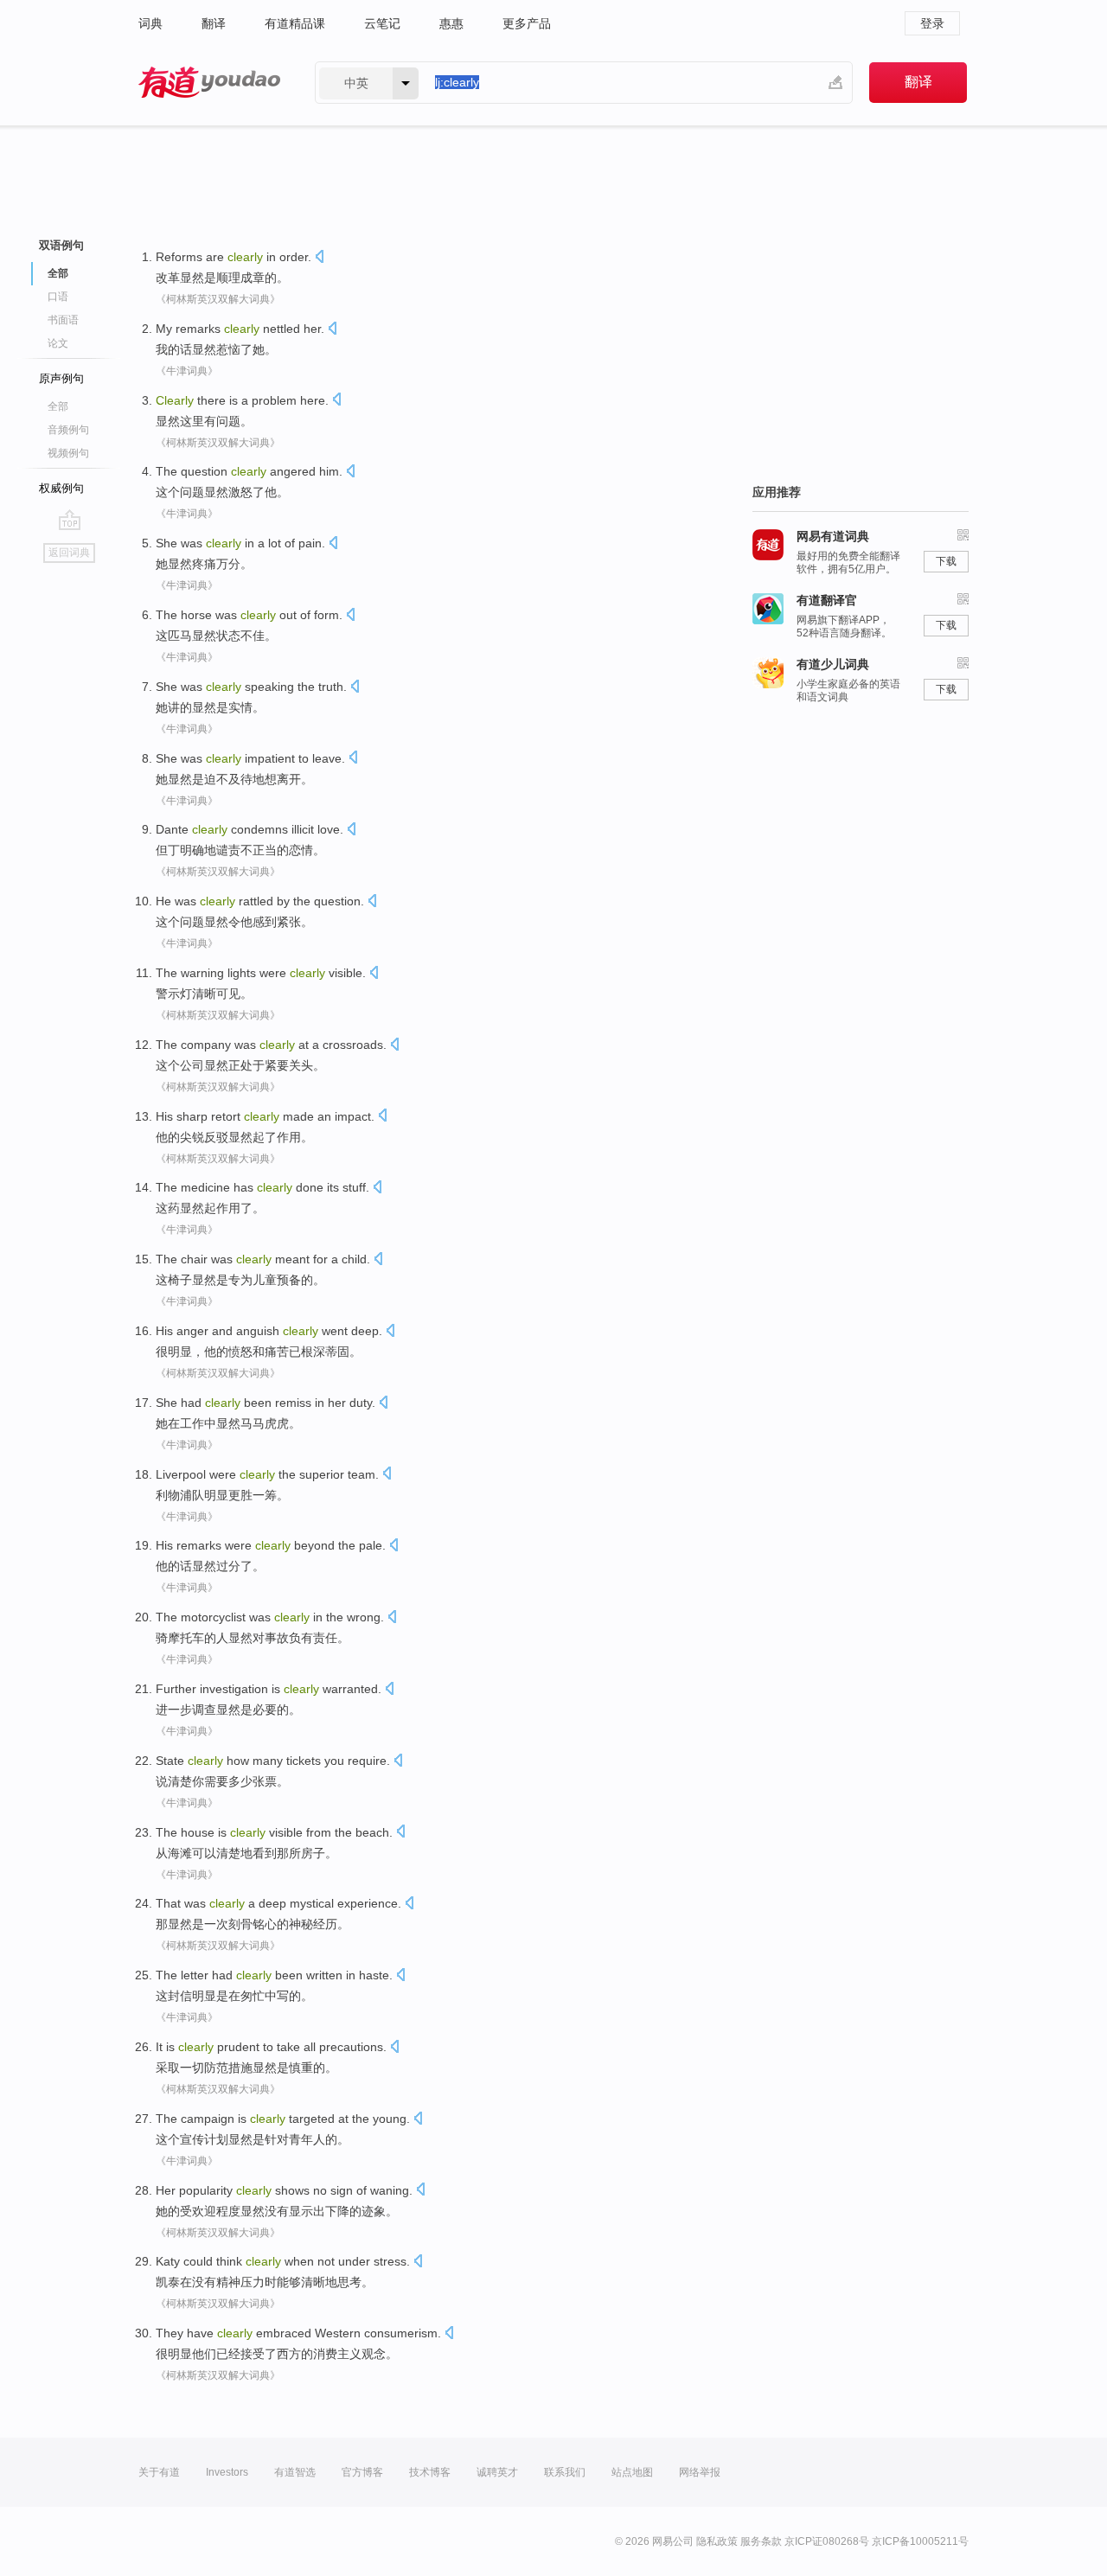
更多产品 (527, 23)
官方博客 (362, 2472)
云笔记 (382, 23)
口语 (58, 297)
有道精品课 (295, 23)
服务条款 (761, 2541)
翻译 (214, 23)
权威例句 (61, 488)
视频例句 (68, 453)
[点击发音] (319, 258)
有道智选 (295, 2472)
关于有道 (159, 2472)
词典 (150, 23)
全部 (58, 406)
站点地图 (632, 2472)
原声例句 (61, 378)
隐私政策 (717, 2541)
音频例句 (68, 430)
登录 (932, 23)
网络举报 (700, 2472)
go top (70, 520)
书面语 (63, 320)
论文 (58, 343)
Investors (227, 2472)
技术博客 (430, 2472)
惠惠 (451, 23)
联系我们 (565, 2472)
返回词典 (69, 553)
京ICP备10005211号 (920, 2541)
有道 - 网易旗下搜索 (209, 83)
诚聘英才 (497, 2472)
